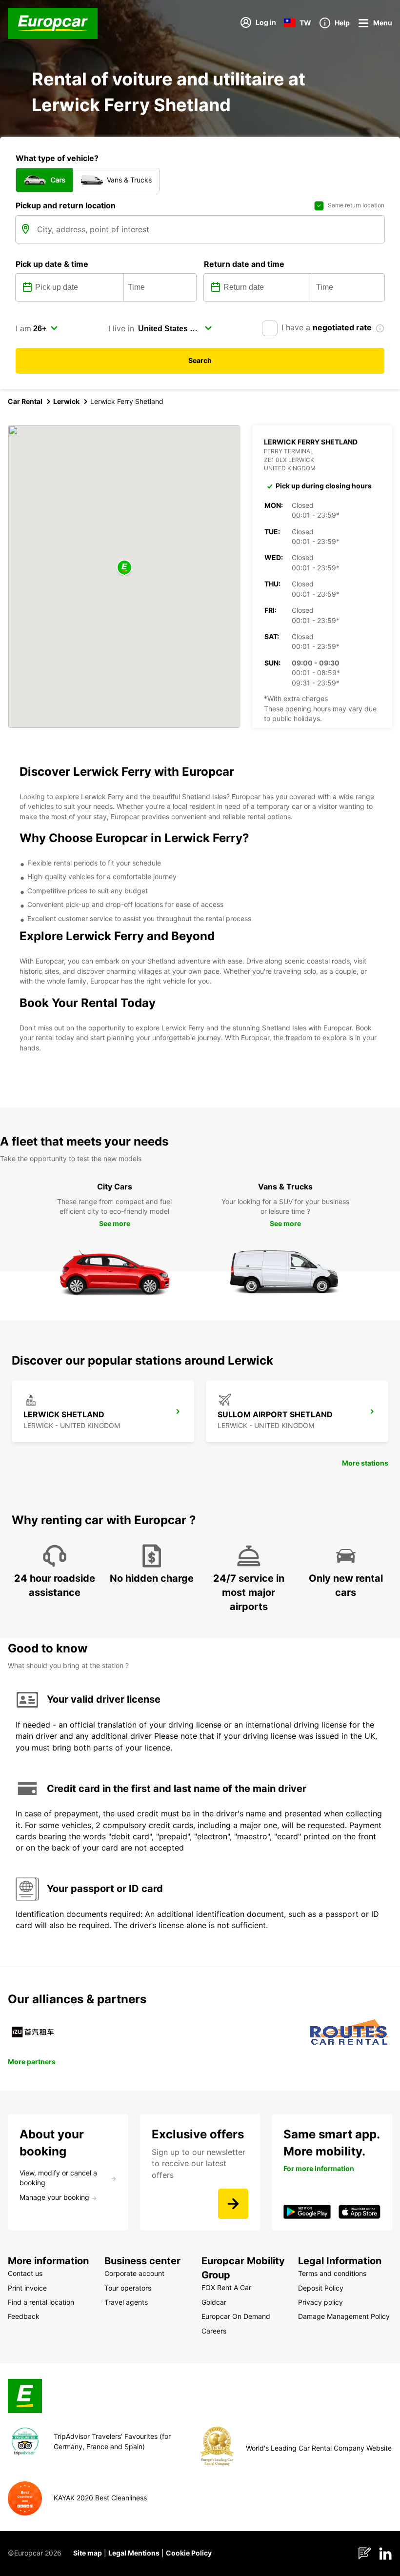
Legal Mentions (134, 2553)
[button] (124, 568)
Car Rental (25, 401)
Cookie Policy (189, 2553)
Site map (88, 2553)
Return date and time (244, 264)
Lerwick (66, 401)
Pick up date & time (52, 264)
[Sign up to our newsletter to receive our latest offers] (233, 2204)
